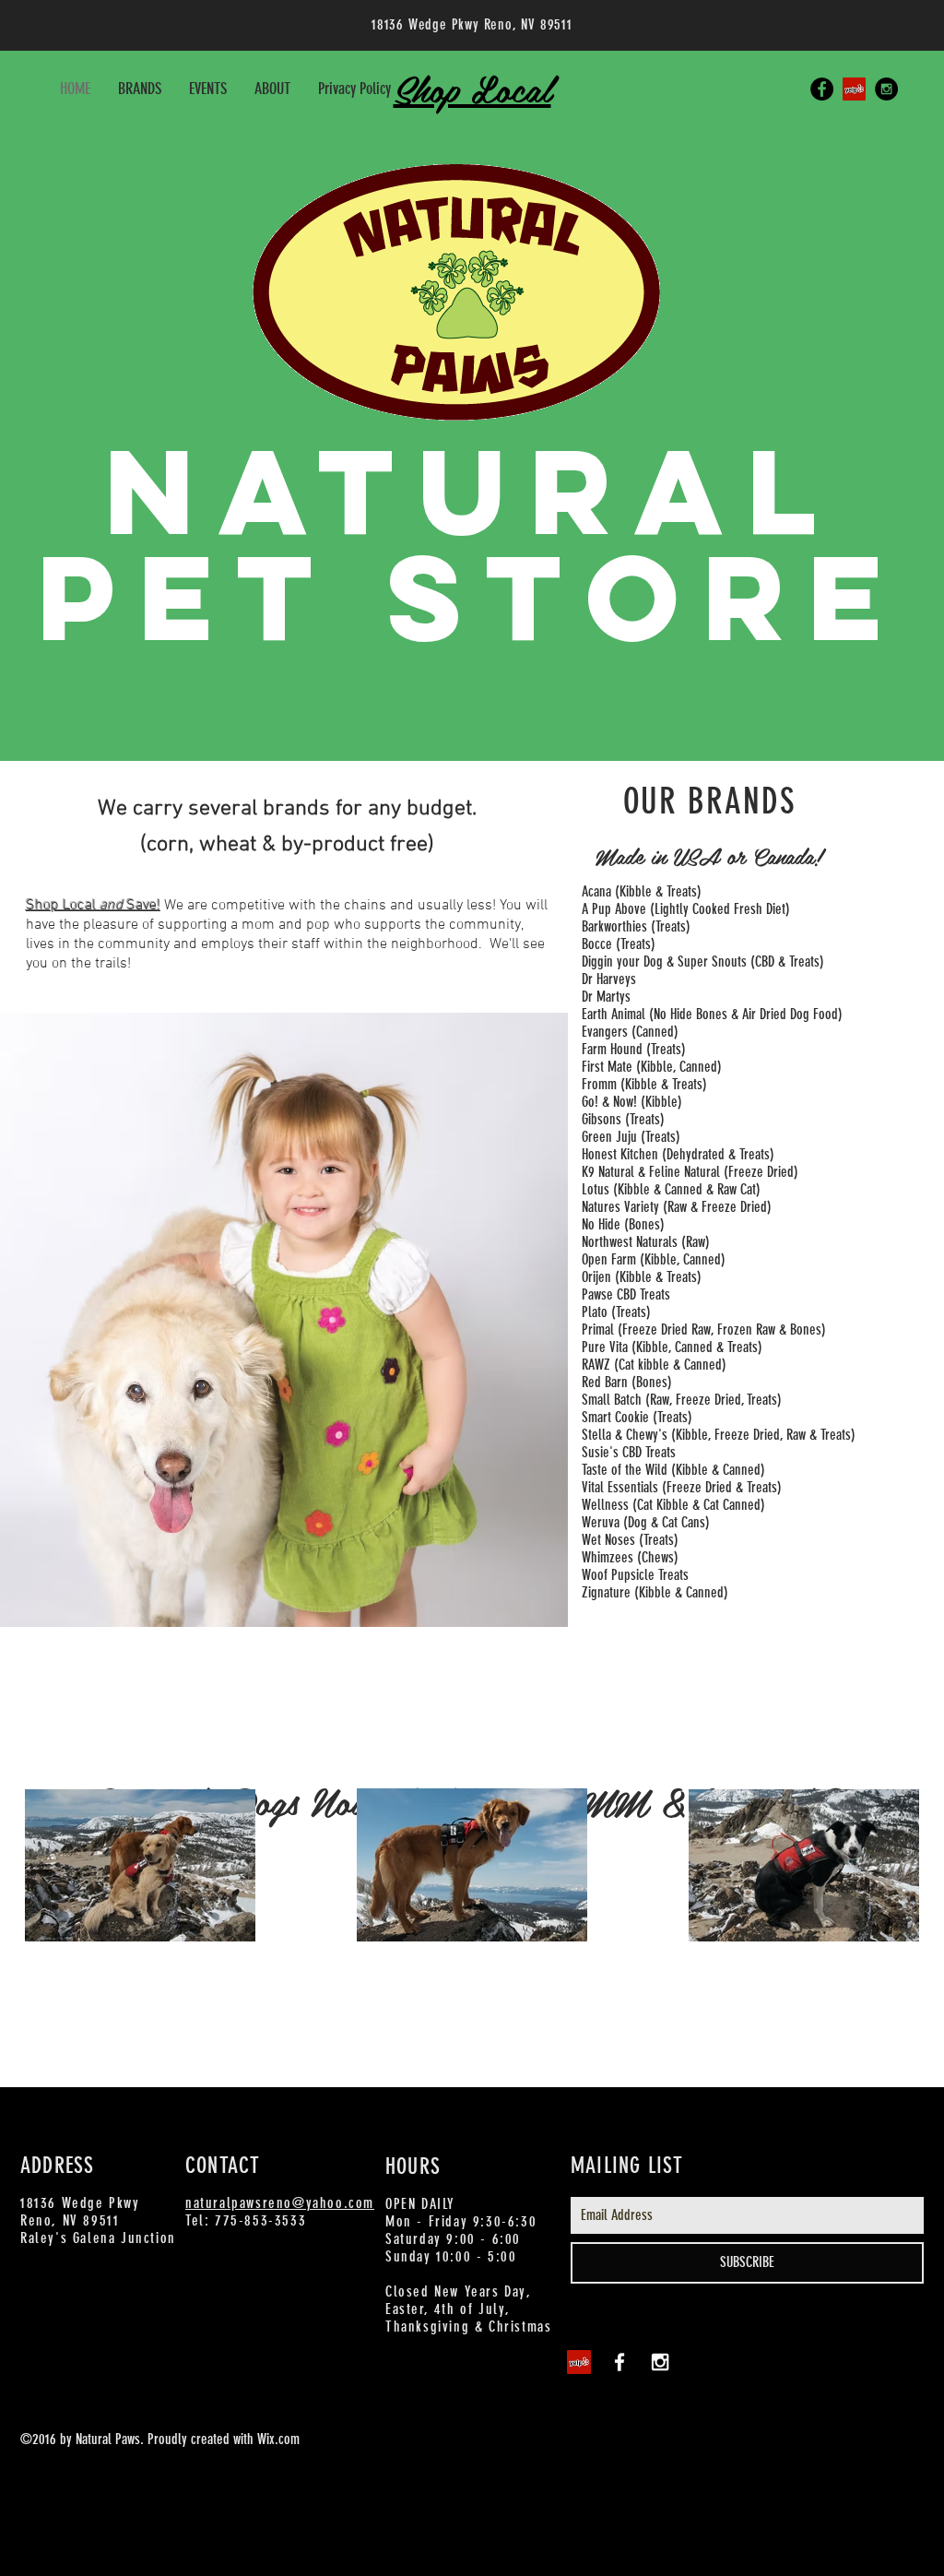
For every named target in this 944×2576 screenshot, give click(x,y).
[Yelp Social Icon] (854, 89)
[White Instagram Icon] (660, 2362)
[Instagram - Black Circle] (886, 89)
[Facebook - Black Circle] (822, 89)
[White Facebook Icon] (619, 2362)
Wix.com (278, 2439)
